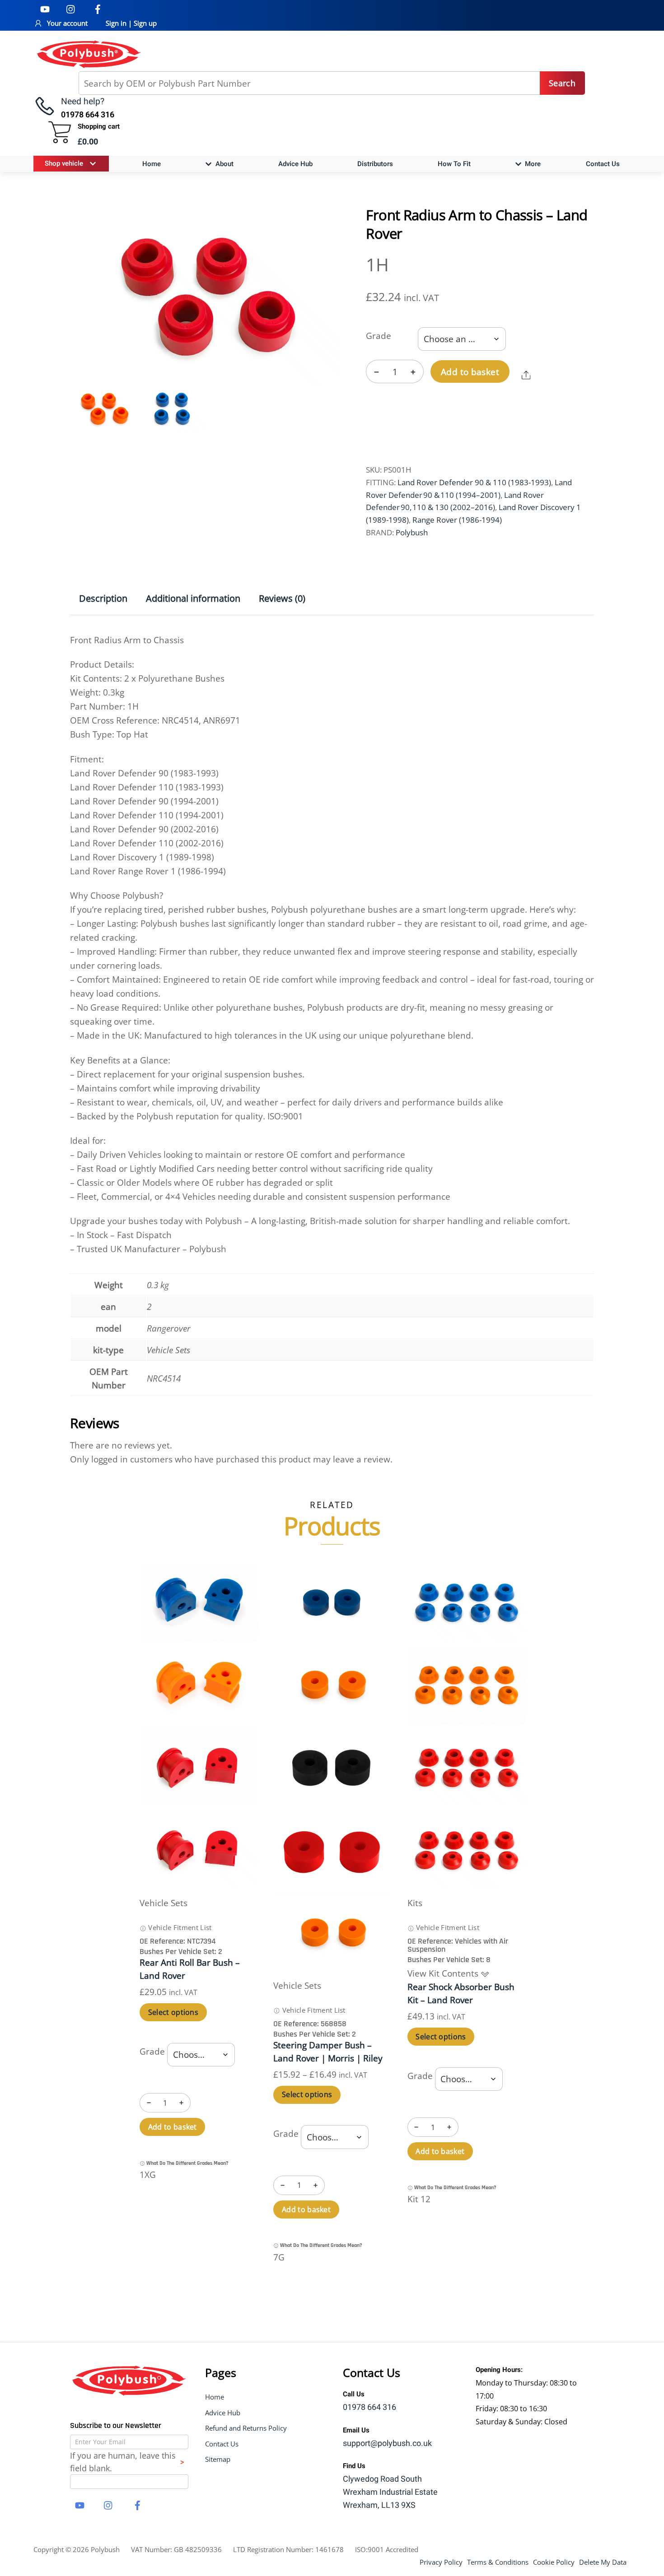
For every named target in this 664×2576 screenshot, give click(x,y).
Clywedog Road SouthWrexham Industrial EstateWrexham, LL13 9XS (390, 2492)
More (532, 164)
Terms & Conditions (498, 2562)
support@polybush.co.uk (387, 2444)
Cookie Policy (554, 2562)
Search (562, 83)
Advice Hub (295, 164)
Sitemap (218, 2459)
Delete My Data (603, 2562)
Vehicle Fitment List (179, 1927)
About (224, 164)
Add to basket (470, 372)
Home (152, 164)
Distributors (375, 164)
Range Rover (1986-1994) (457, 520)
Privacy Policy (441, 2562)
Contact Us (603, 164)
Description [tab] (103, 598)
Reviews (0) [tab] (282, 598)
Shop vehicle (64, 163)
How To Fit (454, 164)
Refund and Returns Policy (246, 2428)
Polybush (412, 532)
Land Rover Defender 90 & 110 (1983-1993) (474, 482)
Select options (173, 2012)
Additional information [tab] (193, 598)
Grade (379, 336)
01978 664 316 (369, 2407)
